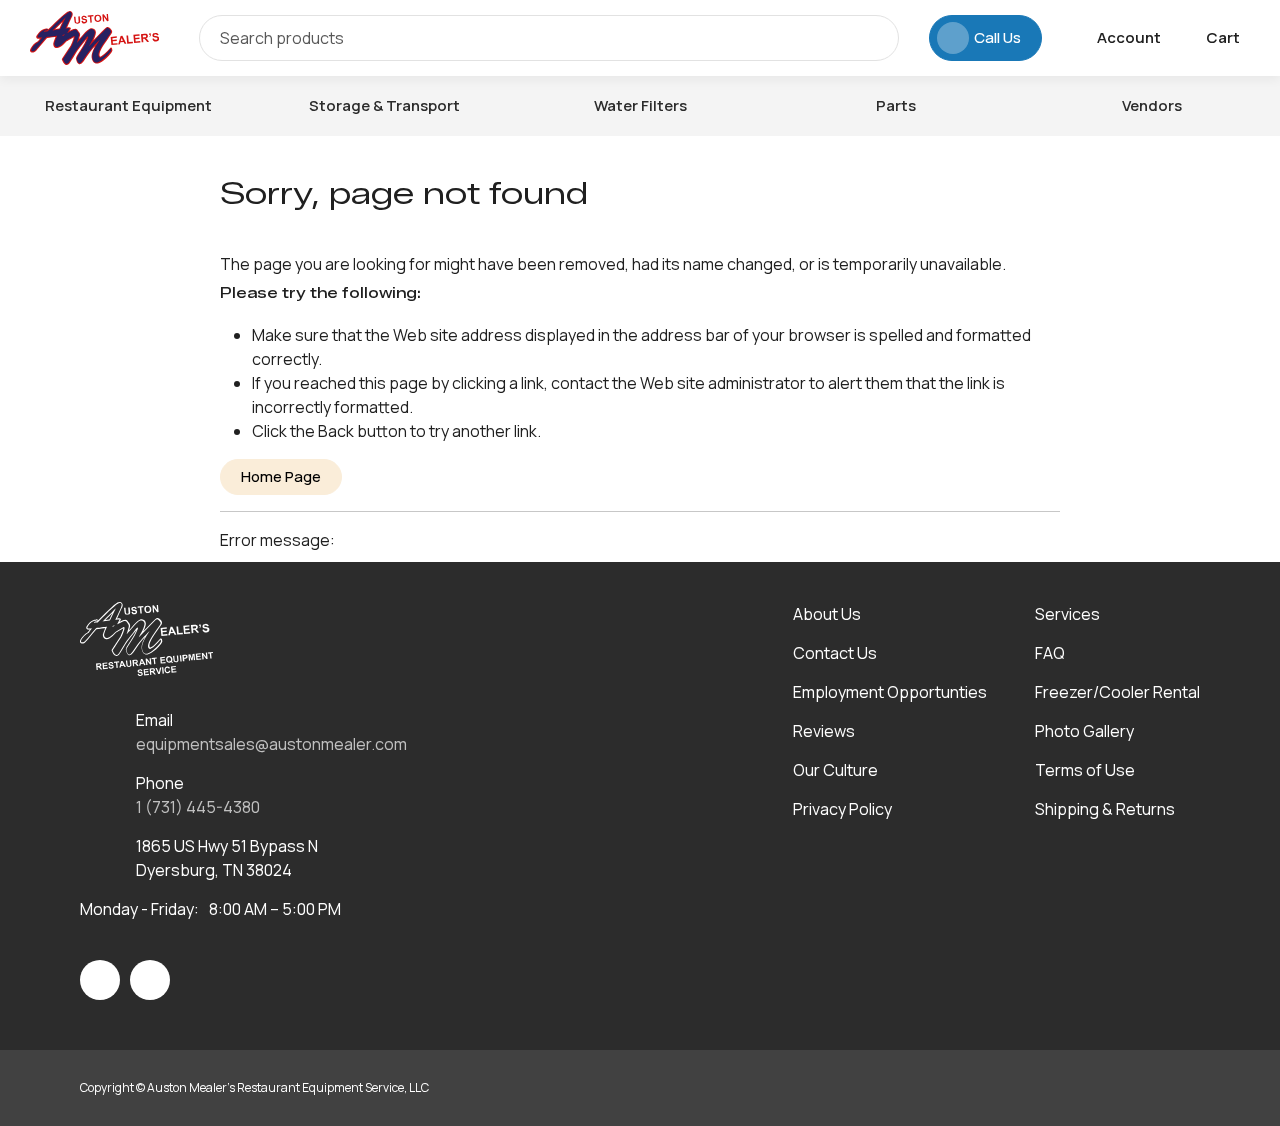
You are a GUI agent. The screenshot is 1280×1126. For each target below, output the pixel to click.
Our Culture (835, 770)
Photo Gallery (1084, 731)
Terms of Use (1085, 770)
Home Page (281, 476)
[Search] (869, 38)
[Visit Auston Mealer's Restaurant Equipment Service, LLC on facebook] (100, 980)
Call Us (997, 37)
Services (1067, 614)
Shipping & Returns (1105, 809)
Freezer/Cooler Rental (1117, 692)
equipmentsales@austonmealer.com (271, 744)
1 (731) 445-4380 (198, 807)
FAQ (1050, 653)
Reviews (824, 731)
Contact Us (835, 653)
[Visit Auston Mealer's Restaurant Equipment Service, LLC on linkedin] (150, 980)
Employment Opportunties (890, 692)
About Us (827, 614)
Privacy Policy (842, 809)
